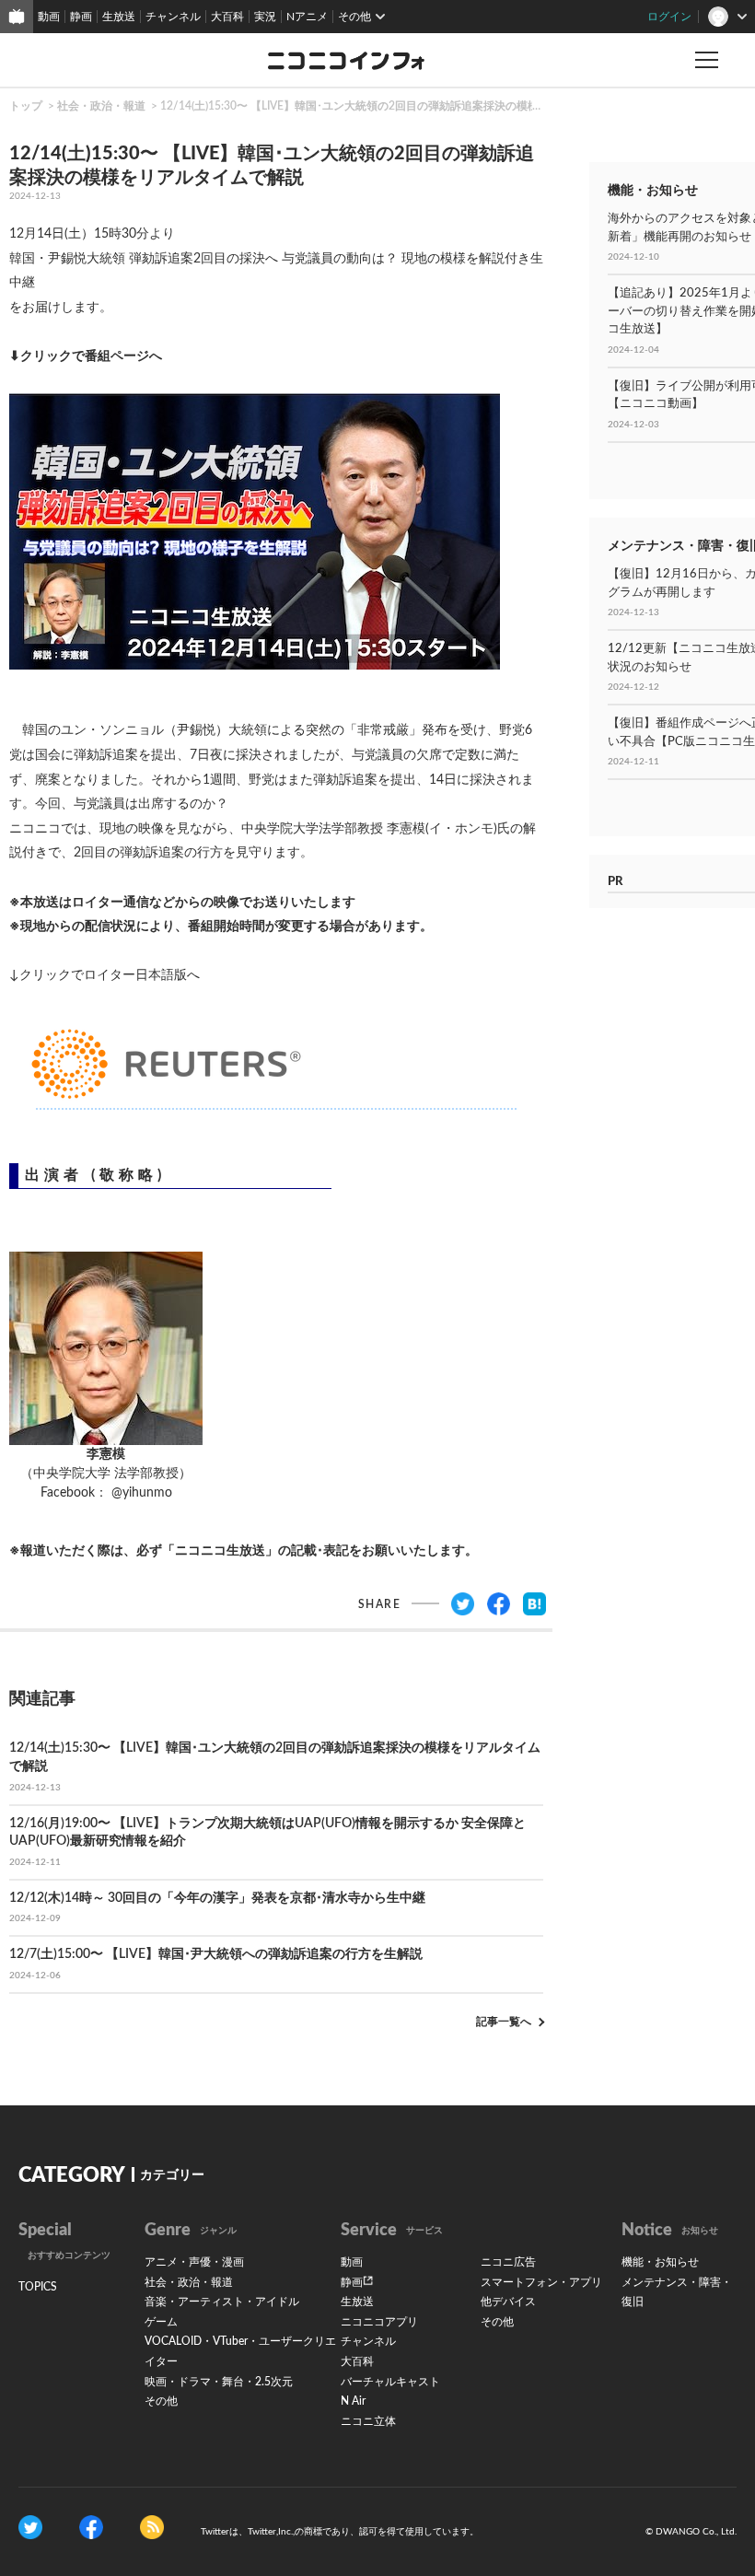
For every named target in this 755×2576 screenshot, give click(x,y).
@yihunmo (142, 1493)
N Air (353, 2401)
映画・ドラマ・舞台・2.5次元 (219, 2382)
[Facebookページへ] (91, 2527)
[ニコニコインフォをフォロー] (30, 2527)
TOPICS (38, 2287)
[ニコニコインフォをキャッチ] (152, 2527)
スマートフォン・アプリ (541, 2282)
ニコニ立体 (368, 2421)
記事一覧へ (504, 2022)
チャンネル (173, 17)
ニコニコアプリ (379, 2322)
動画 (49, 17)
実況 (265, 17)
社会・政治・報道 (101, 106)
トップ (26, 106)
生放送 (119, 17)
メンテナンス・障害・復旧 (677, 2292)
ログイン (669, 17)
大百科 (227, 17)
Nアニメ (307, 17)
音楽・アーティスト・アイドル (222, 2302)
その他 (161, 2401)
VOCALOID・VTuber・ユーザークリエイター (240, 2351)
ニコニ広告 (508, 2262)
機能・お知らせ (660, 2262)
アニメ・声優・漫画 (194, 2262)
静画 (81, 17)
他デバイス (508, 2302)
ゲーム (161, 2322)
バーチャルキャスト (390, 2382)
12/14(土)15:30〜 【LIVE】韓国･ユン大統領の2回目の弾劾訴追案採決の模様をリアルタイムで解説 (405, 106)
